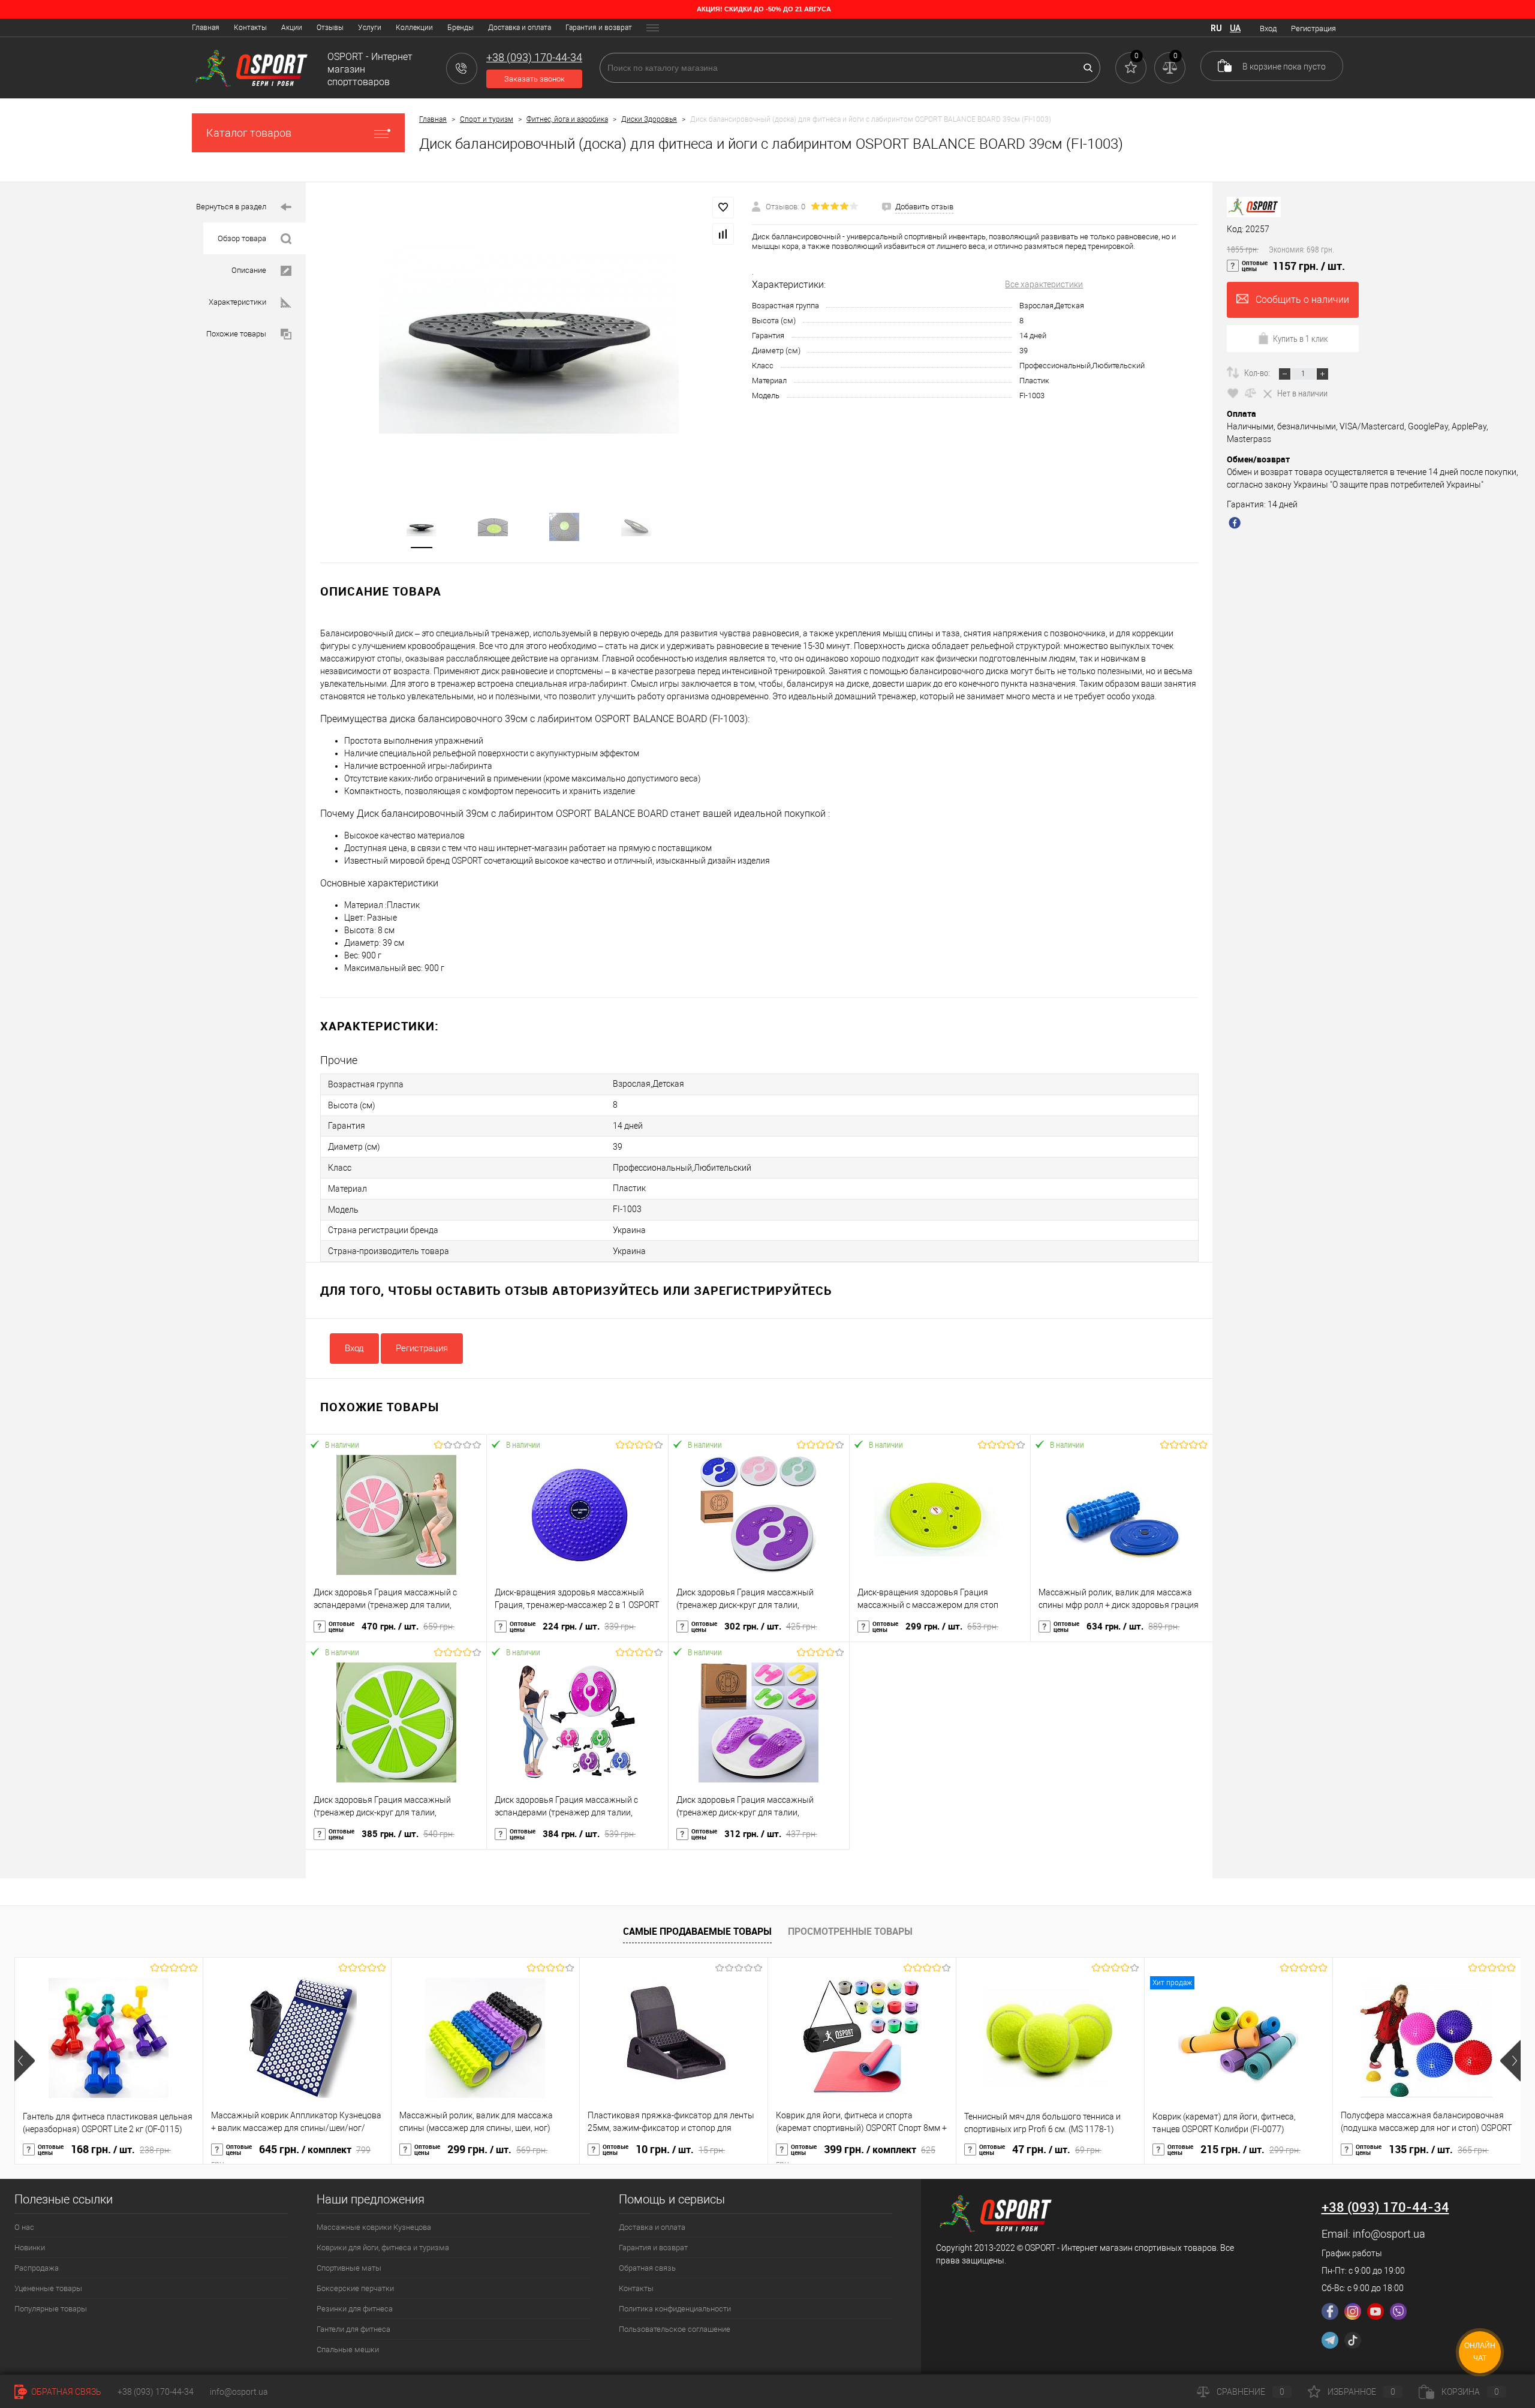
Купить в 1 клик (1301, 338)
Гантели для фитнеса (353, 2329)
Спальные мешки (348, 2350)
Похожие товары (236, 334)
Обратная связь (647, 2268)
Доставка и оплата (520, 28)
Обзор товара (242, 238)
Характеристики (237, 302)
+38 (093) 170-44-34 (156, 2392)
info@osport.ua (1389, 2234)
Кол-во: (1258, 372)
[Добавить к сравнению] (723, 234)
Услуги (370, 28)
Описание (249, 270)
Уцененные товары (48, 2288)
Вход (1268, 28)
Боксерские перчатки (355, 2288)
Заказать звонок (535, 79)
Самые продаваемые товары (697, 1931)
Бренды (460, 28)
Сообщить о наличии (1302, 300)
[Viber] (1398, 2311)
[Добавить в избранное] (723, 208)
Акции (292, 28)
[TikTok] (1353, 2340)
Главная (206, 28)
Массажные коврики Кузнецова (374, 2227)
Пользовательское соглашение (675, 2329)
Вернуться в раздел (231, 207)
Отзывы (330, 28)
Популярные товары (51, 2309)
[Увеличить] (529, 340)
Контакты (250, 28)
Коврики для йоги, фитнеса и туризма (383, 2248)
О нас (24, 2227)
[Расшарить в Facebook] (1236, 524)
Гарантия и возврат (599, 28)
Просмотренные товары (850, 1931)
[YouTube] (1376, 2311)
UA (1235, 28)
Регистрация (1313, 28)
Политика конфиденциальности (675, 2309)
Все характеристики (1044, 284)
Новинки (30, 2248)
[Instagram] (1353, 2311)
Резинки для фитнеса (355, 2309)
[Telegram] (1330, 2340)
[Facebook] (1330, 2311)
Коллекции (414, 28)
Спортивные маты (349, 2268)
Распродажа (37, 2268)
